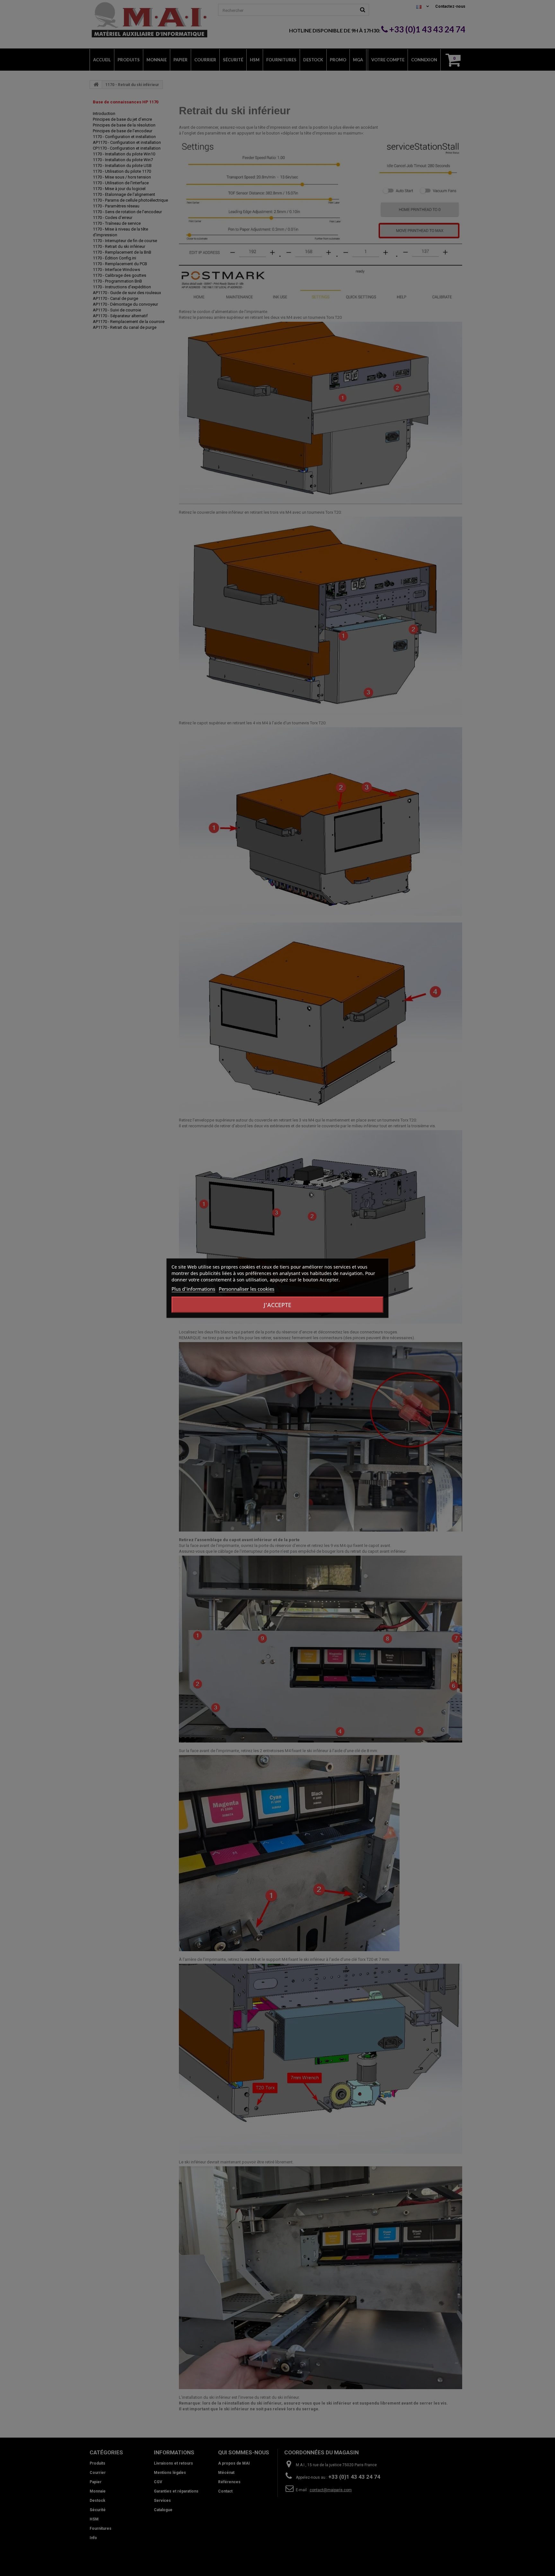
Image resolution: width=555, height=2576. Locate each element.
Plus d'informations (193, 1288)
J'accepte (277, 1305)
